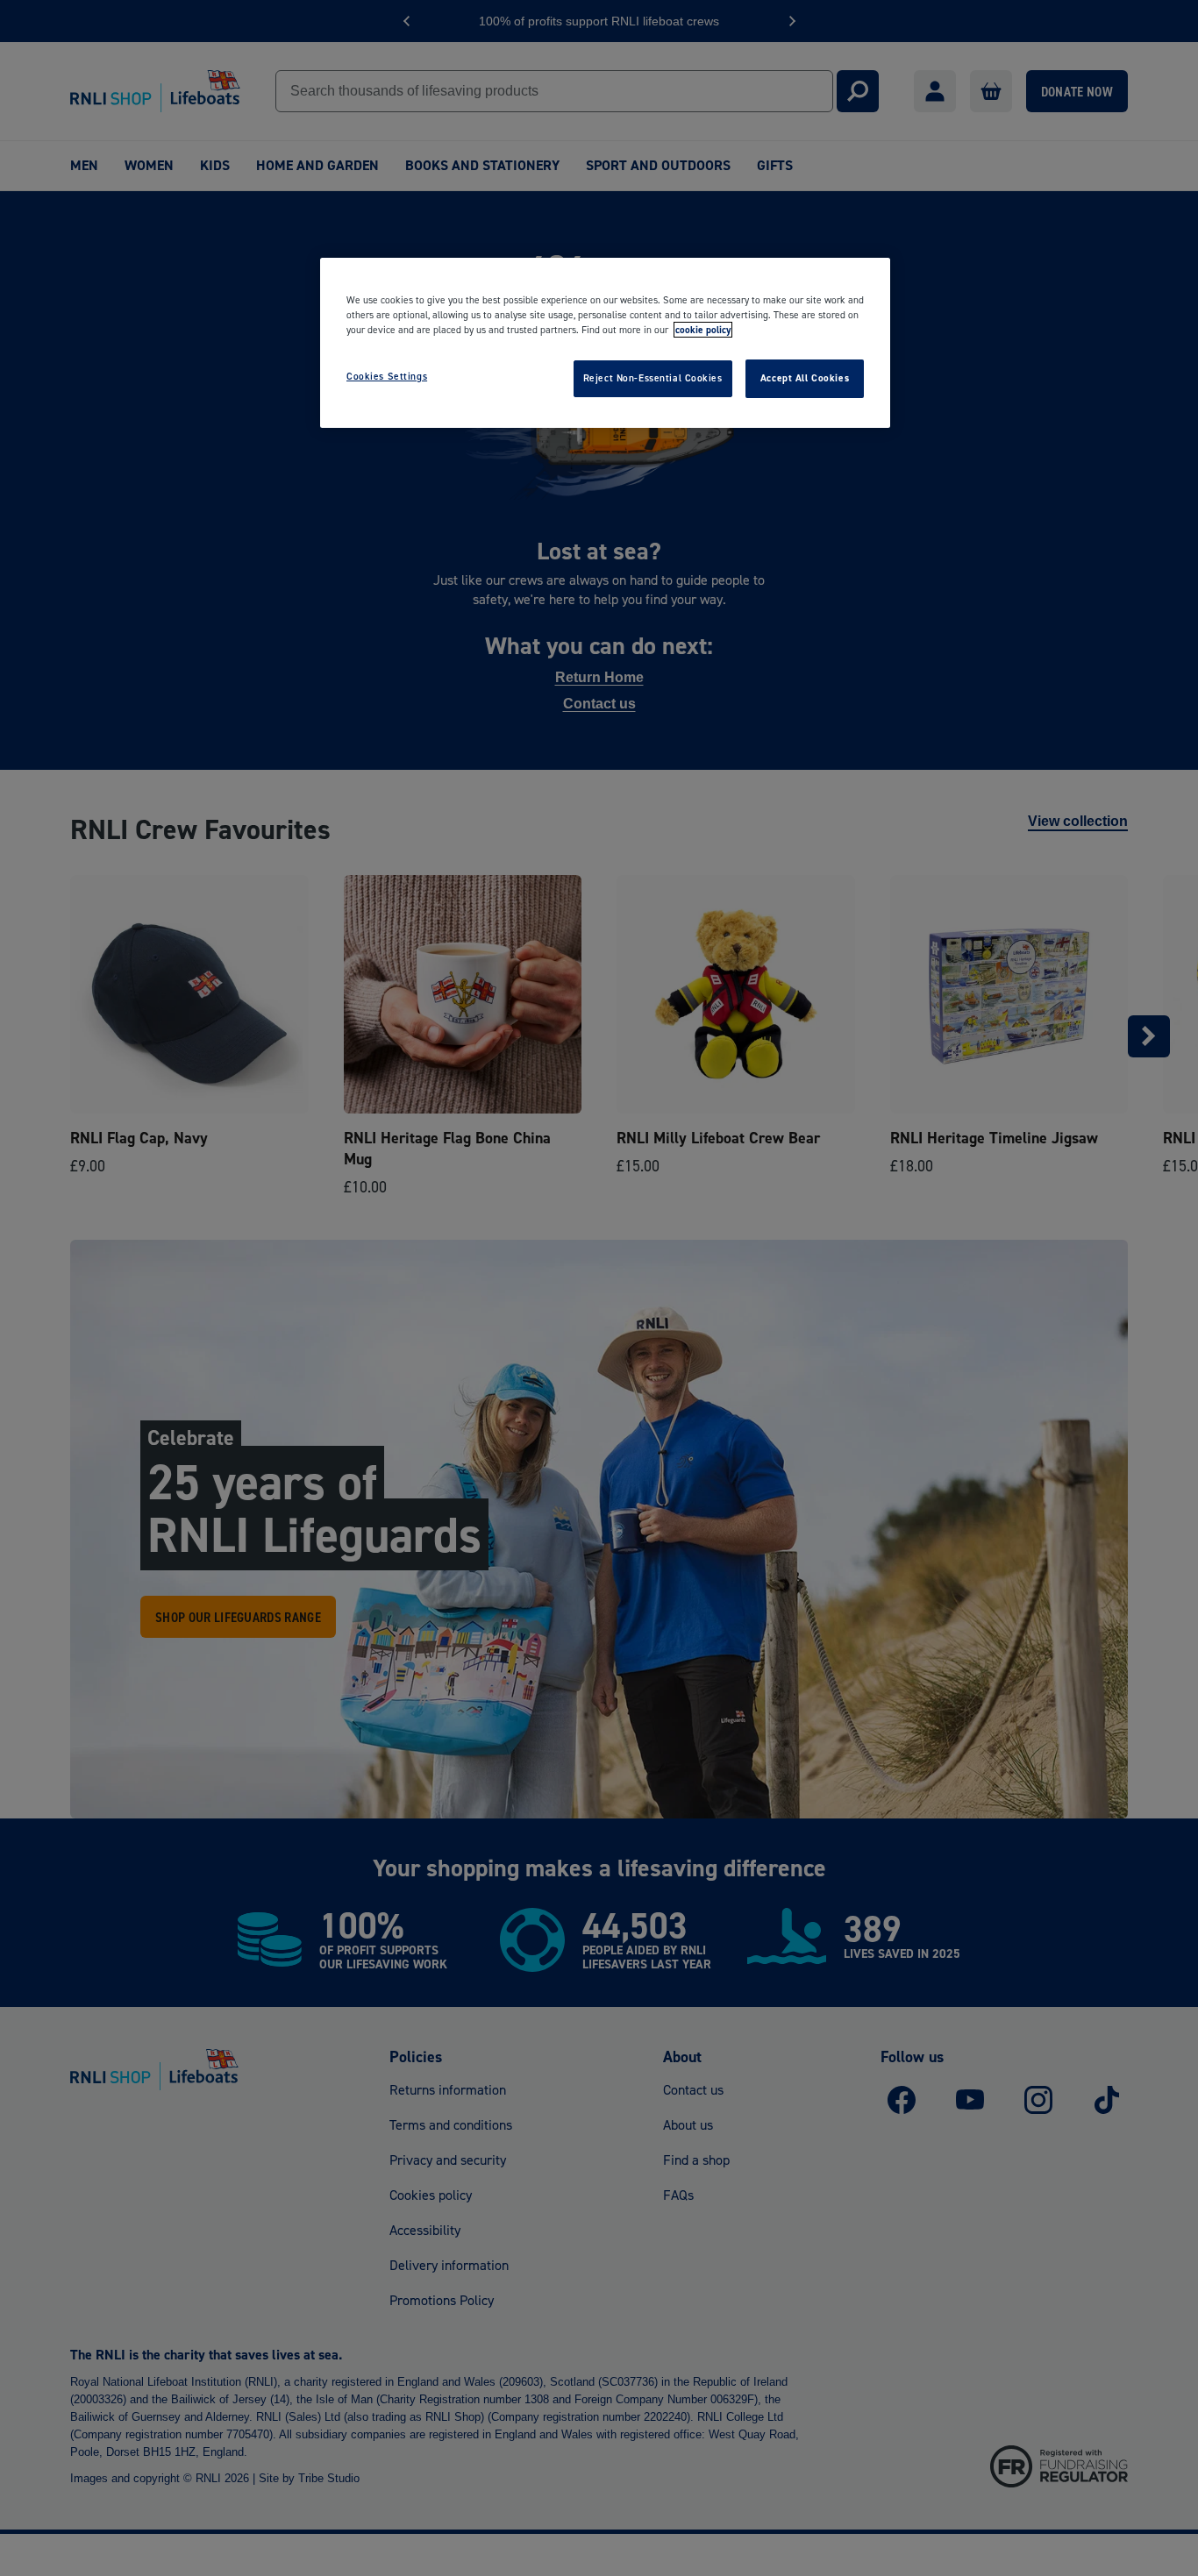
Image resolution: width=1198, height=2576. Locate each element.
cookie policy (703, 330)
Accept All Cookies (805, 378)
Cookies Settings (387, 376)
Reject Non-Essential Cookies (653, 378)
